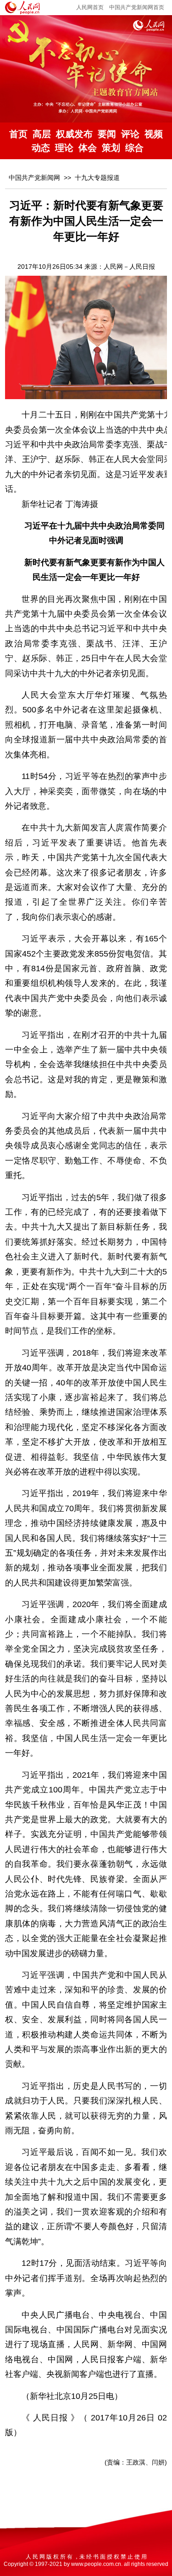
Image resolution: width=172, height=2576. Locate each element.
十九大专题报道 (97, 178)
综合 (134, 148)
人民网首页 (90, 7)
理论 (64, 148)
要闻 (107, 134)
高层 (42, 134)
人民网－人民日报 (129, 267)
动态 (41, 148)
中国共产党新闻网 (34, 178)
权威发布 (74, 134)
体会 (88, 148)
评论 (130, 134)
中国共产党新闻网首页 (137, 7)
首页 (18, 134)
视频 (154, 134)
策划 (111, 148)
